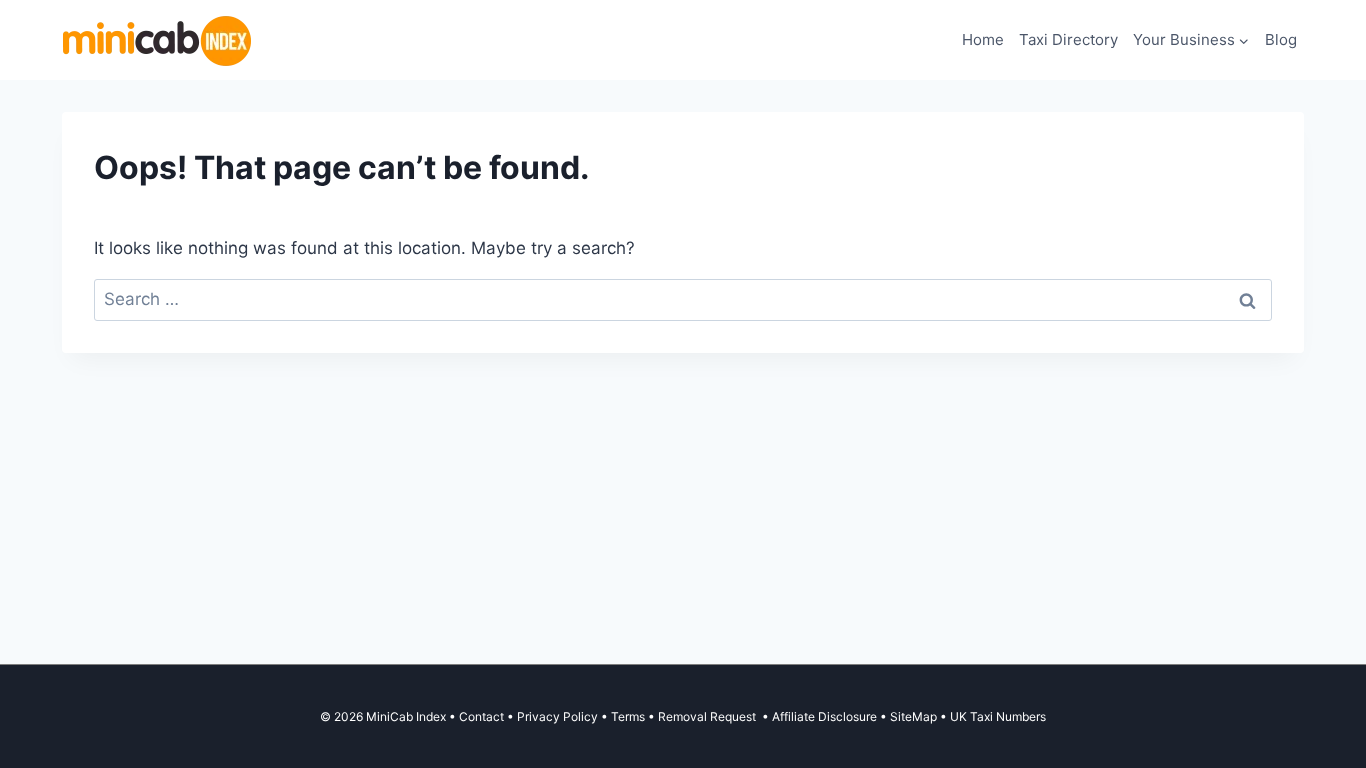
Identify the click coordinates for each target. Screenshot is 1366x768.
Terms (628, 716)
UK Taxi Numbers (998, 716)
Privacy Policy (557, 716)
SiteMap (915, 716)
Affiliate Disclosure (824, 716)
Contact (481, 716)
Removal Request (708, 716)
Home (983, 39)
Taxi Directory (1068, 39)
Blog (1281, 39)
